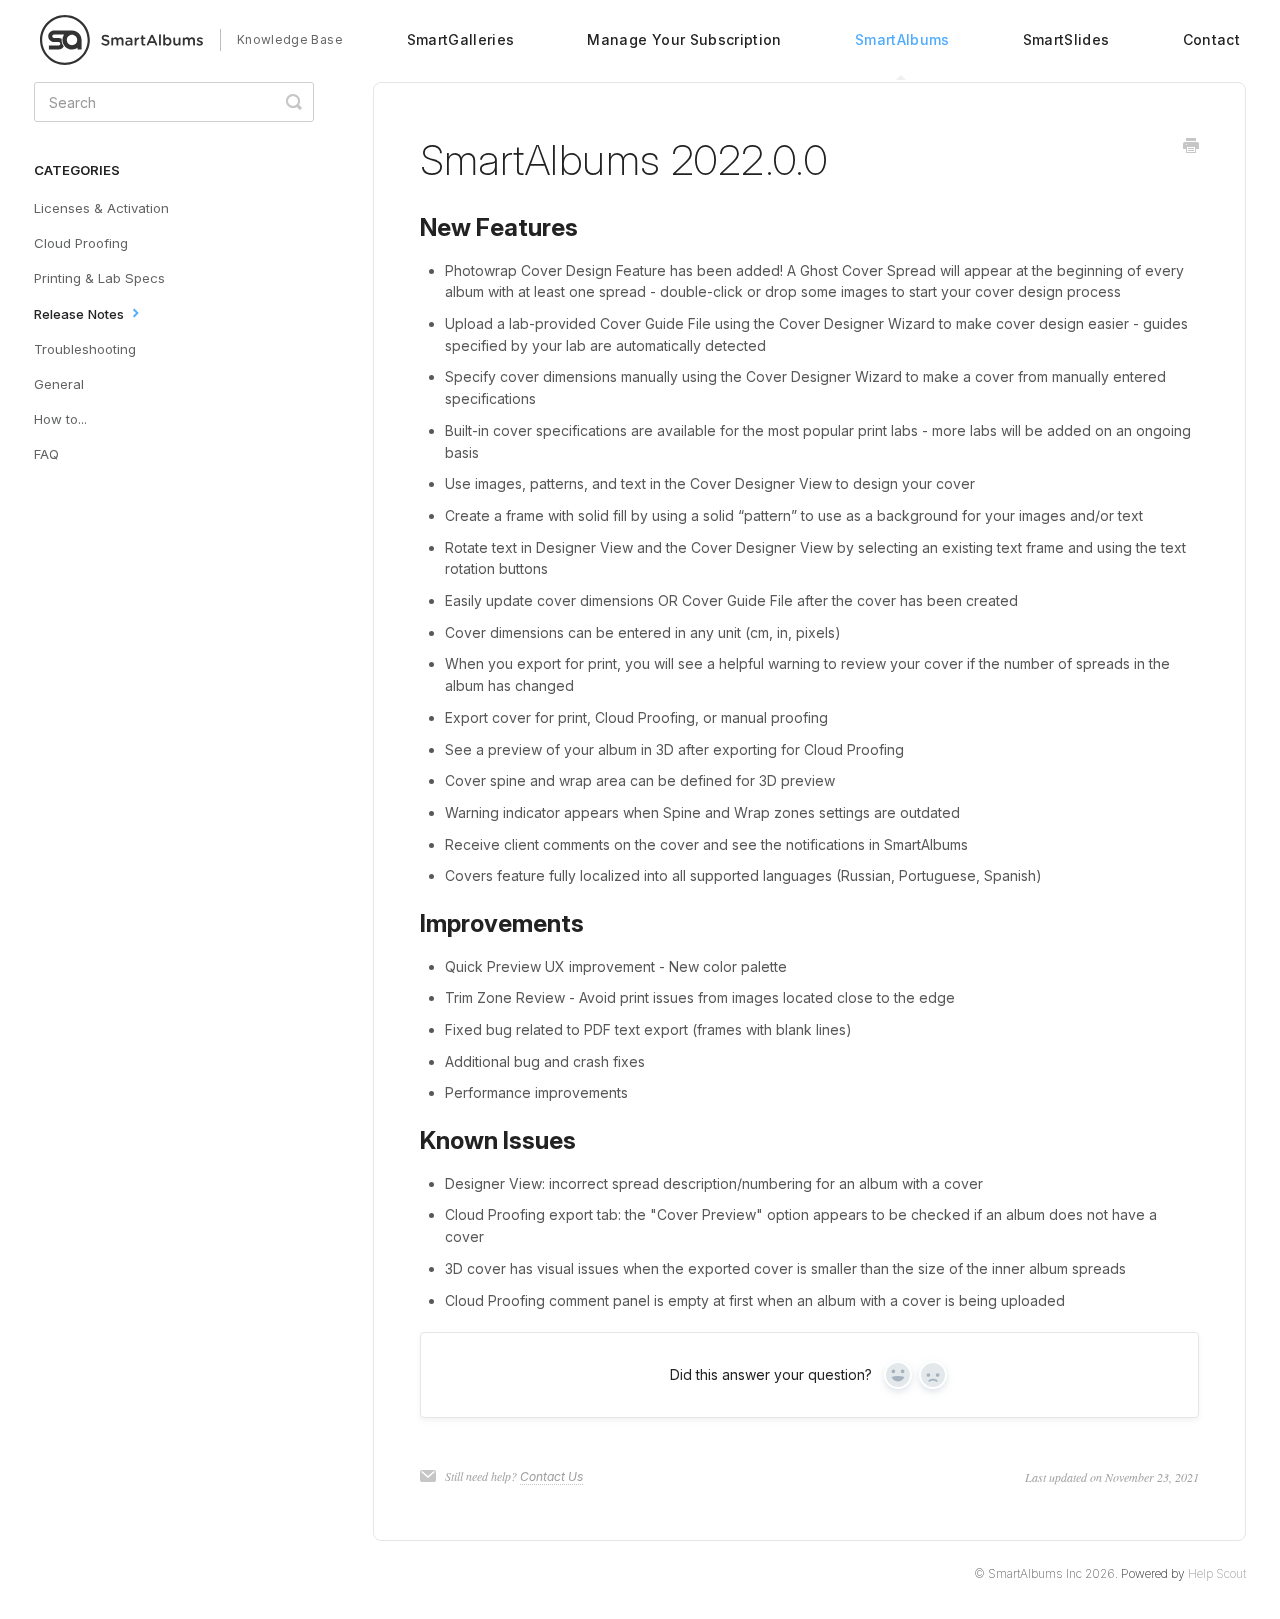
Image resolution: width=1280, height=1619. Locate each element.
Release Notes (81, 314)
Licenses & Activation (101, 208)
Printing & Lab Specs (99, 278)
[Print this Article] (1191, 147)
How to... (60, 419)
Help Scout (1217, 1573)
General (59, 384)
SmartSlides (1066, 39)
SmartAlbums (902, 39)
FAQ (46, 454)
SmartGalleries (461, 39)
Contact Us (551, 1476)
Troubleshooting (85, 349)
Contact (1211, 39)
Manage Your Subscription (684, 39)
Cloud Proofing (81, 243)
